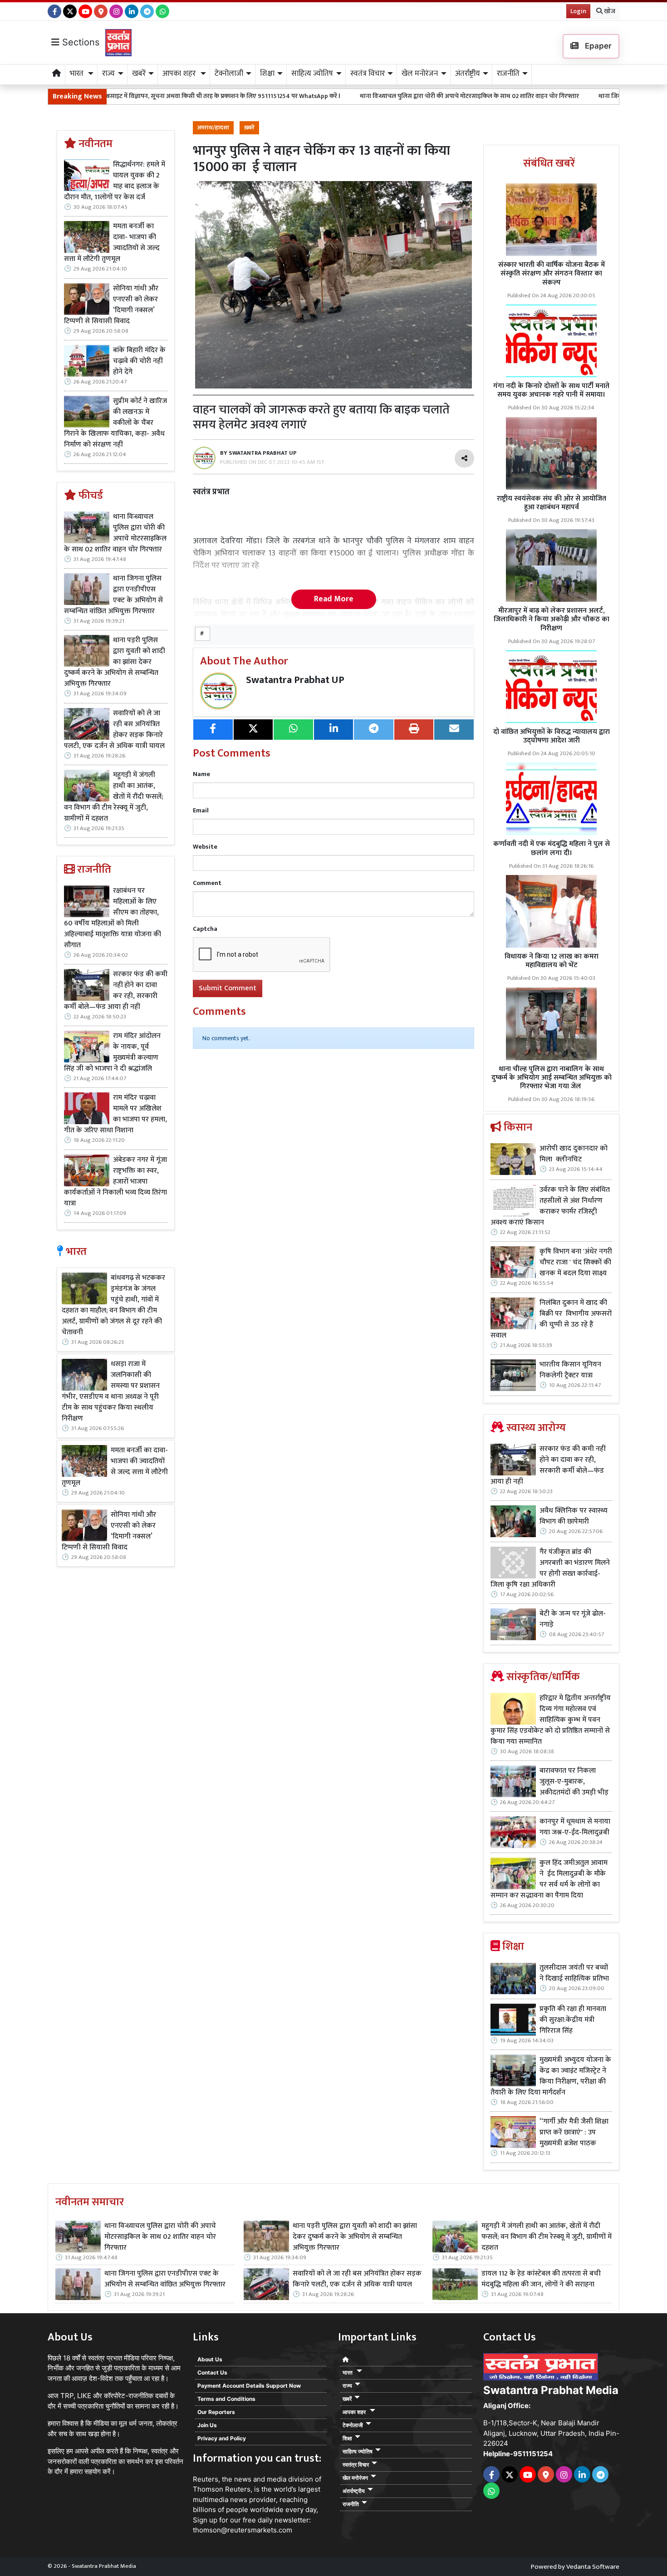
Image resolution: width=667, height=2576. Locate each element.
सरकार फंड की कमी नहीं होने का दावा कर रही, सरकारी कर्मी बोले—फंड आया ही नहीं (116, 991)
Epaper (597, 46)
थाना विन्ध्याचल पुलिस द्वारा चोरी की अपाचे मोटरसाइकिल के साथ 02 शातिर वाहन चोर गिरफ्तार (344, 96)
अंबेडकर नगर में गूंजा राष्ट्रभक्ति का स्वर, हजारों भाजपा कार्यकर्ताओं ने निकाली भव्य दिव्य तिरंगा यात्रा (115, 1182)
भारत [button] (78, 74)
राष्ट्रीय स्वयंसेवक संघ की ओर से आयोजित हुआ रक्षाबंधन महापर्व (552, 503)
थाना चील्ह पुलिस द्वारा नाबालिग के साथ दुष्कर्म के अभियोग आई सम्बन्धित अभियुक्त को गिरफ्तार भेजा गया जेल (552, 1078)
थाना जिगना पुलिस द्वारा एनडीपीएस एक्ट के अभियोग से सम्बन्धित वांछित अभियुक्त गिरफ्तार (113, 595)
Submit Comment (228, 988)
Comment (207, 883)
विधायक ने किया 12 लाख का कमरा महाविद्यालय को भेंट (552, 961)
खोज (609, 11)
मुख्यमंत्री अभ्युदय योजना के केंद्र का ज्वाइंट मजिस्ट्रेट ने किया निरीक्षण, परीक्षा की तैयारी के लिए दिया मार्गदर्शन (551, 2076)
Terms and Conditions (226, 2399)
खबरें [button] (139, 74)
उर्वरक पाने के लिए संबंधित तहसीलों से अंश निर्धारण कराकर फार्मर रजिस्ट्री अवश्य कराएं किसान (550, 1206)
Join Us (207, 2425)
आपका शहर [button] (180, 74)
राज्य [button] (108, 74)
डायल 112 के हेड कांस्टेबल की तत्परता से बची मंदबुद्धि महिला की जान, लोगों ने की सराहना (541, 2279)
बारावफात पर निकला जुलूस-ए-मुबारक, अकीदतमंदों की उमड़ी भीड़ (574, 1782)
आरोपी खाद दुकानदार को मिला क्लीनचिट (574, 1154)
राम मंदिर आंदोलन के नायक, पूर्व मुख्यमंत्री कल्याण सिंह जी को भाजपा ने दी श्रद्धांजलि (112, 1052)
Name (201, 774)
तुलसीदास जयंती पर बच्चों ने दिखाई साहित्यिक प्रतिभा (574, 1973)
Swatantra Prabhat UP (295, 680)
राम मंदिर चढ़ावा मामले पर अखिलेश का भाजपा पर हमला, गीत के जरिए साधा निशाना (115, 1114)
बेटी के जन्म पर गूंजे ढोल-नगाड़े (573, 1619)
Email (201, 810)
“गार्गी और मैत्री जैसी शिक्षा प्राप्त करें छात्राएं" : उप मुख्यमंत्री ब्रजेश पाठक (574, 2133)
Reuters (206, 2479)
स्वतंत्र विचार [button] (368, 74)
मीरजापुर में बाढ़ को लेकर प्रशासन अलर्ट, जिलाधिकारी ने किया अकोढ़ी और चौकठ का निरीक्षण (552, 619)
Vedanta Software (593, 2567)
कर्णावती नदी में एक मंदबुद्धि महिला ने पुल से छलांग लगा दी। (552, 848)
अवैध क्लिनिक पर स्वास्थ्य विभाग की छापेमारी (574, 1516)
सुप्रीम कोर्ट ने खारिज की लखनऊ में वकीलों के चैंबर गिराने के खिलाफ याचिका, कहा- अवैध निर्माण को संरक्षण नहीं (115, 423)
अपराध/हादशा (213, 128)
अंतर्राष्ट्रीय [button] (468, 74)
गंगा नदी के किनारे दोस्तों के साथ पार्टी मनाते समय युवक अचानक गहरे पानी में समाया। (551, 390)
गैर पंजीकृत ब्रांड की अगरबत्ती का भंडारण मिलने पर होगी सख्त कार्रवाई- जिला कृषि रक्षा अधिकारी (550, 1568)
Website (205, 847)
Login (578, 11)
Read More (334, 599)
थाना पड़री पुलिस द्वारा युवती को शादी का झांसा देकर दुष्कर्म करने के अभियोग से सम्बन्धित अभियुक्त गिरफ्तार (115, 662)
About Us (210, 2359)
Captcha (205, 929)
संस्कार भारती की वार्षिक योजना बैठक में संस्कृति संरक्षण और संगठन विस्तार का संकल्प (552, 273)
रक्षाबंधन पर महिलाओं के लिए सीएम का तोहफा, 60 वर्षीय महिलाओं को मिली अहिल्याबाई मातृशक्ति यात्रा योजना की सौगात (113, 918)
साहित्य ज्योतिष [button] (312, 74)
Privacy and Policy (222, 2438)
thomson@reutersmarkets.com (243, 2530)
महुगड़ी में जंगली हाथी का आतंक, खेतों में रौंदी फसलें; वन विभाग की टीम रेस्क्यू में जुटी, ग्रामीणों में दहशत (113, 797)
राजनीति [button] (508, 74)
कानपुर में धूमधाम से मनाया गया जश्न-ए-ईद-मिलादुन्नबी (575, 1827)
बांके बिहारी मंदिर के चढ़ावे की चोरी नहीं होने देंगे (139, 361)
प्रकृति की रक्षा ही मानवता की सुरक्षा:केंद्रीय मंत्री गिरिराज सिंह (573, 2020)
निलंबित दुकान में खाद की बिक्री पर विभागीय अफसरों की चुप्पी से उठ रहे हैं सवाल (551, 1319)
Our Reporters (216, 2412)
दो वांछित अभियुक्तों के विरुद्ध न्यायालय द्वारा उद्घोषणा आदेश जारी (552, 736)
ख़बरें (249, 128)
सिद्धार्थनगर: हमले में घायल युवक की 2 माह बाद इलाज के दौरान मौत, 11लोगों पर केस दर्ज (115, 181)
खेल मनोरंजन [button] (420, 74)
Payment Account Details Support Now (249, 2386)
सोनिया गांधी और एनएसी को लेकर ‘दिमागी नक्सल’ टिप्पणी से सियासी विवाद (111, 305)
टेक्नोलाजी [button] (229, 74)
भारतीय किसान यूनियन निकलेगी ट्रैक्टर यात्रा (570, 1370)
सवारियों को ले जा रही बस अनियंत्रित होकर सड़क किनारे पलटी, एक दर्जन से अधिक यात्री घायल (115, 730)
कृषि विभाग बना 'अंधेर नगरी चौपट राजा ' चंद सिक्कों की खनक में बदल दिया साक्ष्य (576, 1263)
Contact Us (212, 2372)
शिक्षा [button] (267, 74)
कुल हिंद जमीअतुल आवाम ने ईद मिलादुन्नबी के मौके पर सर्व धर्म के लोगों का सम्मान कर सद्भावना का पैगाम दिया (549, 1879)
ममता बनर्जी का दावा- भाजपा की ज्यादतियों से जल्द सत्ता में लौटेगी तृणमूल (112, 243)
